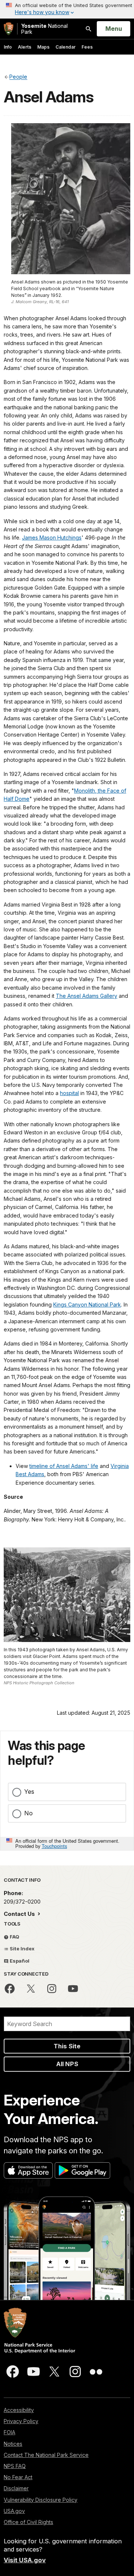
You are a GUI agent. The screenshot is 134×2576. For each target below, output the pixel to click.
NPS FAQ (15, 2466)
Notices (13, 2444)
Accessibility (19, 2410)
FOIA (9, 2432)
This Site (67, 2046)
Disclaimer (16, 2488)
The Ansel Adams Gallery (87, 996)
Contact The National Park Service (46, 2455)
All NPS (67, 2064)
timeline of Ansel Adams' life (64, 1466)
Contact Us (20, 1914)
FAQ (14, 1937)
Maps (43, 47)
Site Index (22, 1949)
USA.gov (14, 2511)
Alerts (25, 47)
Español (19, 1961)
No (28, 1813)
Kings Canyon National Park (87, 1305)
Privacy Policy (21, 2421)
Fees (87, 47)
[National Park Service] (9, 29)
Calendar (66, 47)
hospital (69, 1093)
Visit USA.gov (25, 2560)
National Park (44, 29)
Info (8, 47)
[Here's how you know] (67, 9)
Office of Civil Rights (28, 2522)
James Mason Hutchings (52, 538)
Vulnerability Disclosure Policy (41, 2500)
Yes (29, 1792)
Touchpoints (54, 1846)
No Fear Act (18, 2477)
